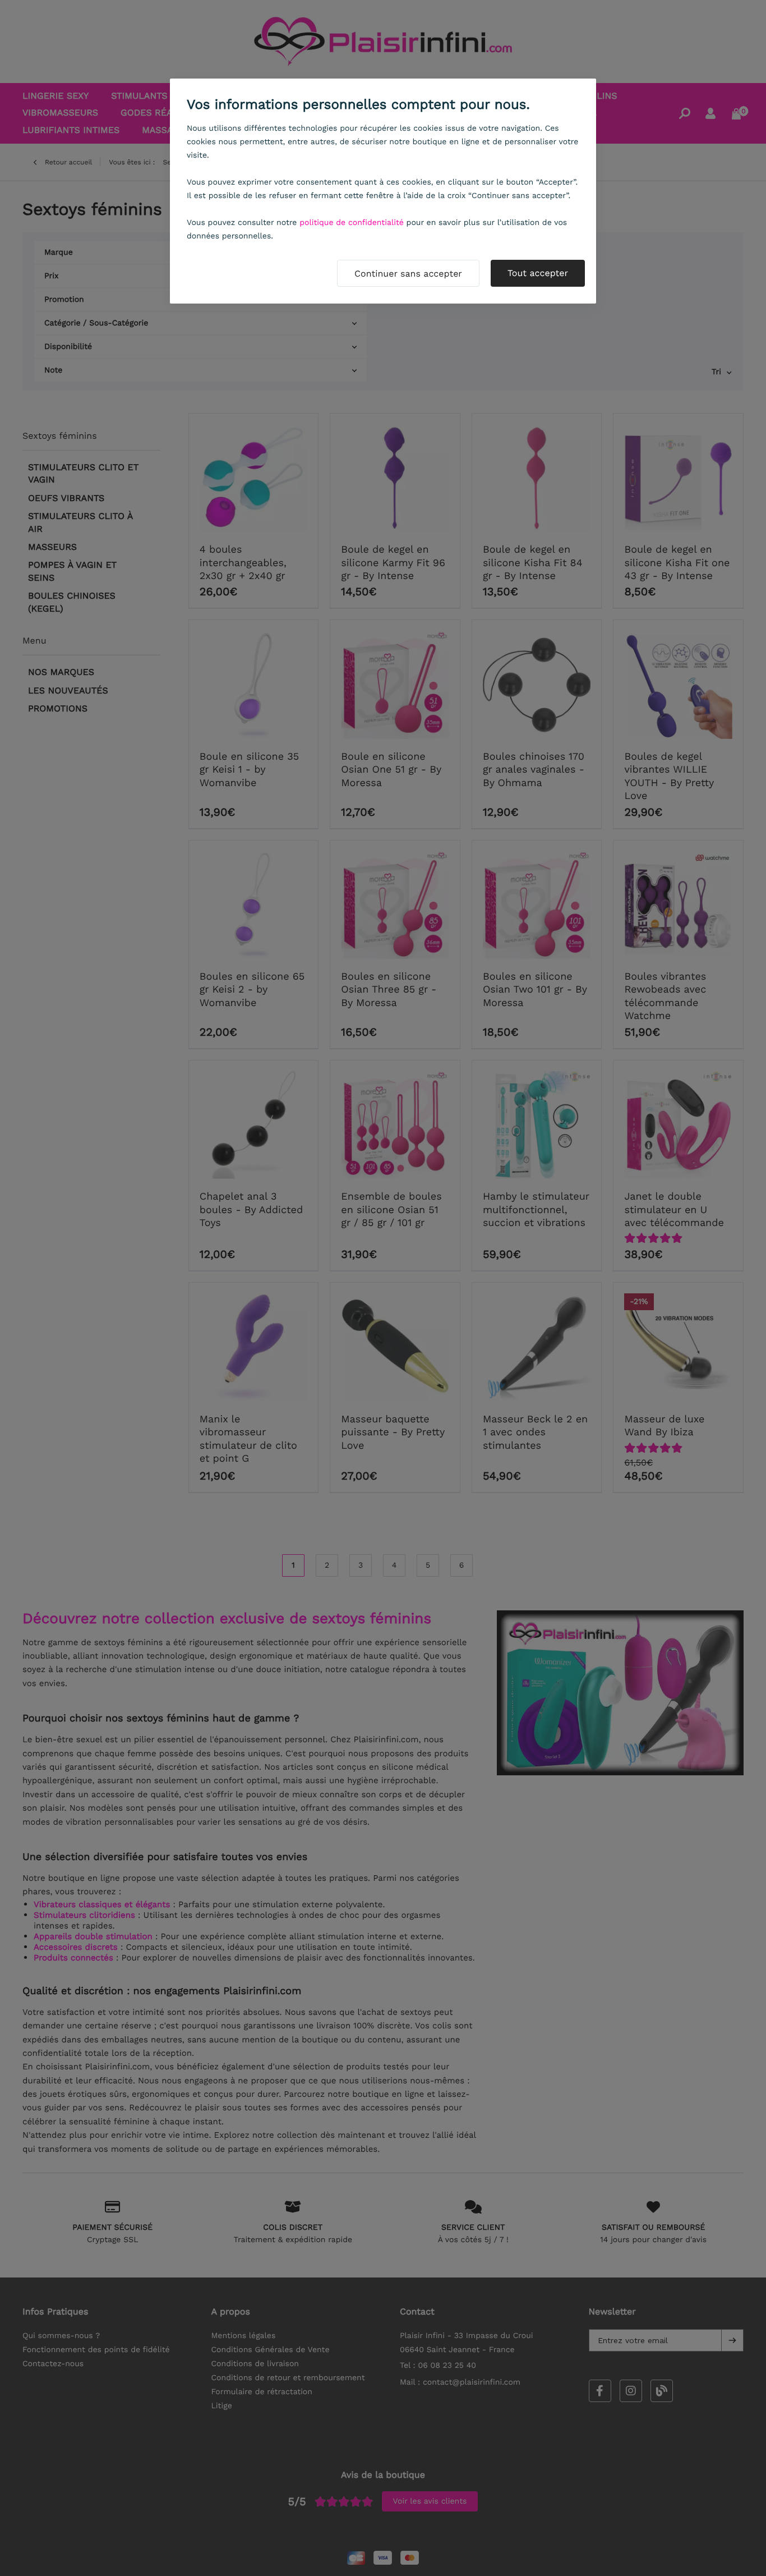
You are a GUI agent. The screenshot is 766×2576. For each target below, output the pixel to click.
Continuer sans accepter (408, 274)
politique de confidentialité (352, 223)
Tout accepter (538, 273)
